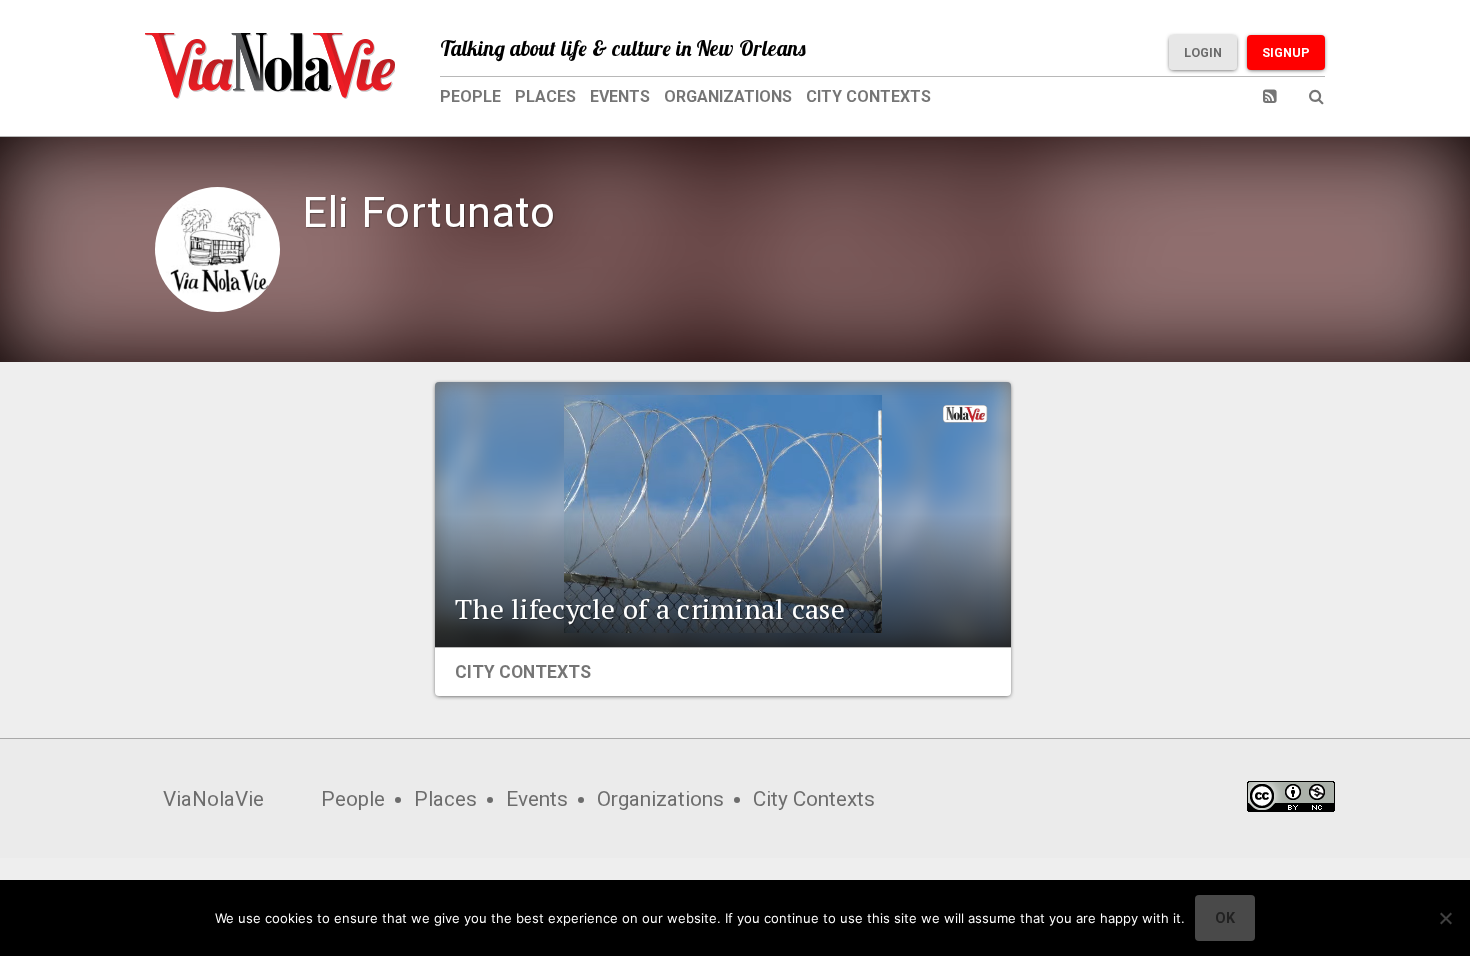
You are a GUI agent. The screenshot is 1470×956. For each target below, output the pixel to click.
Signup (1286, 52)
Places (545, 96)
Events (620, 96)
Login (1203, 52)
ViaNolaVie (213, 799)
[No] (1445, 918)
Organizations (728, 96)
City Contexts (868, 96)
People (470, 96)
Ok (1225, 918)
